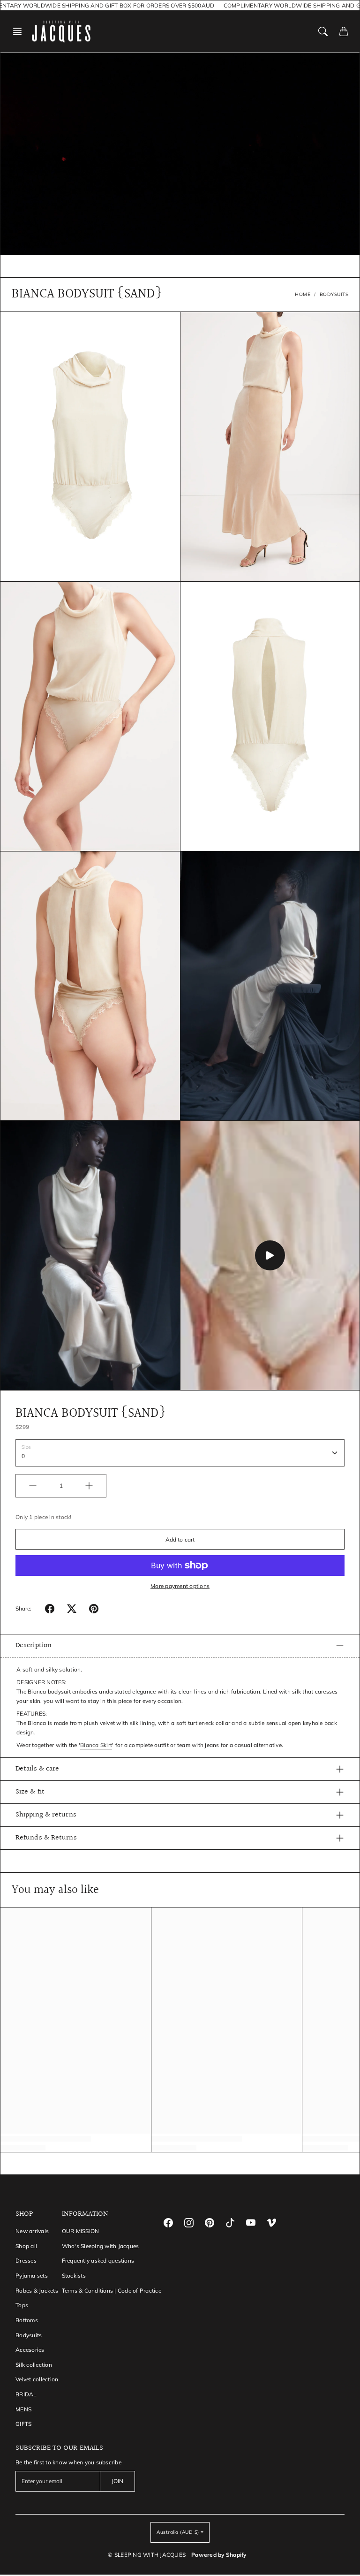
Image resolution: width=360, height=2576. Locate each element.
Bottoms (27, 2320)
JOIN (117, 2481)
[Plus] (89, 1486)
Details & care (37, 1769)
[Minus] (33, 1486)
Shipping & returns (46, 1815)
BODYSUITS (334, 294)
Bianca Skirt (96, 1745)
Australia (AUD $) (178, 2532)
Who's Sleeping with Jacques (101, 2246)
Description (34, 1645)
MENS (23, 2409)
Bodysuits (29, 2335)
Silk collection (34, 2365)
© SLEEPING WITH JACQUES (147, 2555)
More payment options (180, 1586)
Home (303, 294)
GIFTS (23, 2424)
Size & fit (30, 1792)
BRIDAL (26, 2394)
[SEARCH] (323, 31)
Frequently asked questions (98, 2261)
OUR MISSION (81, 2231)
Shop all (26, 2246)
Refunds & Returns (46, 1838)
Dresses (26, 2261)
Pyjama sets (32, 2276)
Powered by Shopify (219, 2555)
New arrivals (32, 2231)
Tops (22, 2305)
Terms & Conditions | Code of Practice (112, 2291)
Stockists (74, 2276)
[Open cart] (344, 31)
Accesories (30, 2350)
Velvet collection (37, 2379)
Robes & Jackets (37, 2291)
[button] (20, 31)
